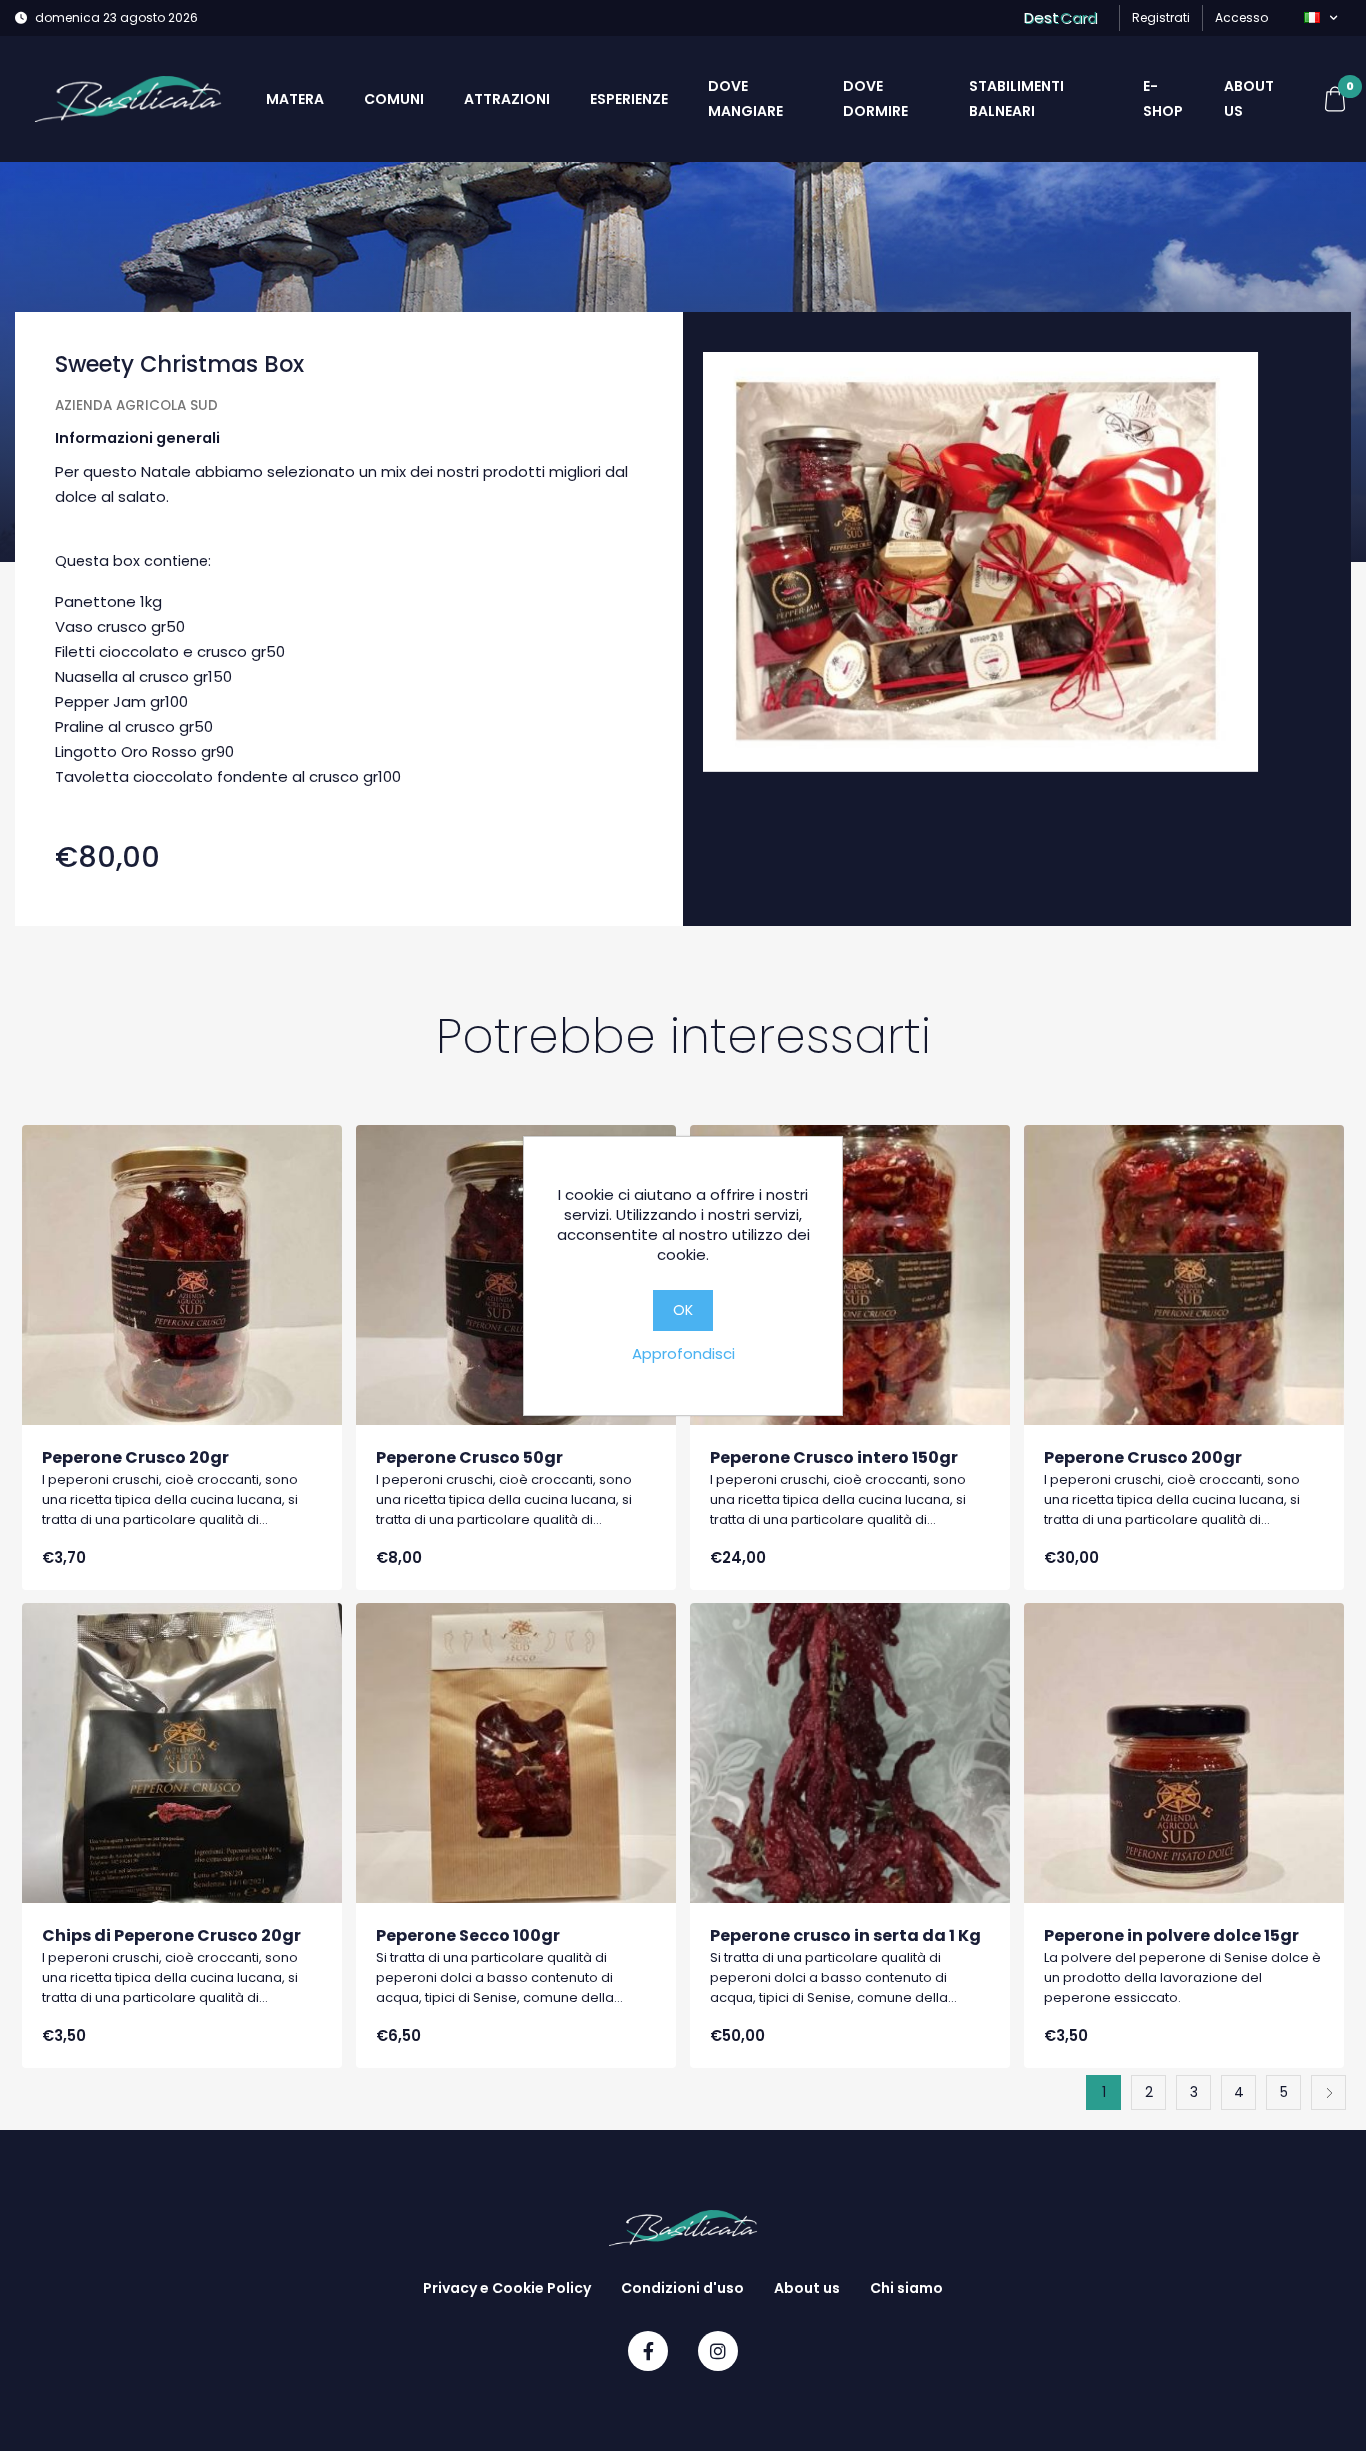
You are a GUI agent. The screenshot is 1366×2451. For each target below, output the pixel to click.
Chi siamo (906, 2288)
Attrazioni (507, 99)
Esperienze (629, 99)
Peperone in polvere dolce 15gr (1171, 1935)
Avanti (1328, 2092)
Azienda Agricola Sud (136, 405)
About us (1249, 98)
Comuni (394, 99)
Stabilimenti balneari (1016, 98)
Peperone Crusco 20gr (135, 1457)
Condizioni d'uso (682, 2288)
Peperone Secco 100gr (468, 1935)
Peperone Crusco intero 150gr (834, 1457)
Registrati (1161, 17)
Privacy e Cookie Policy (507, 2288)
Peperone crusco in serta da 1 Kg (845, 1935)
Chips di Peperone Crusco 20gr (171, 1935)
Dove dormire (875, 98)
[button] (1320, 18)
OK (683, 1310)
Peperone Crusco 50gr (469, 1457)
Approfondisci (683, 1353)
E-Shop (1163, 98)
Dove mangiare (745, 98)
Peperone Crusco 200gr (1143, 1457)
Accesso (1241, 17)
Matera (295, 99)
